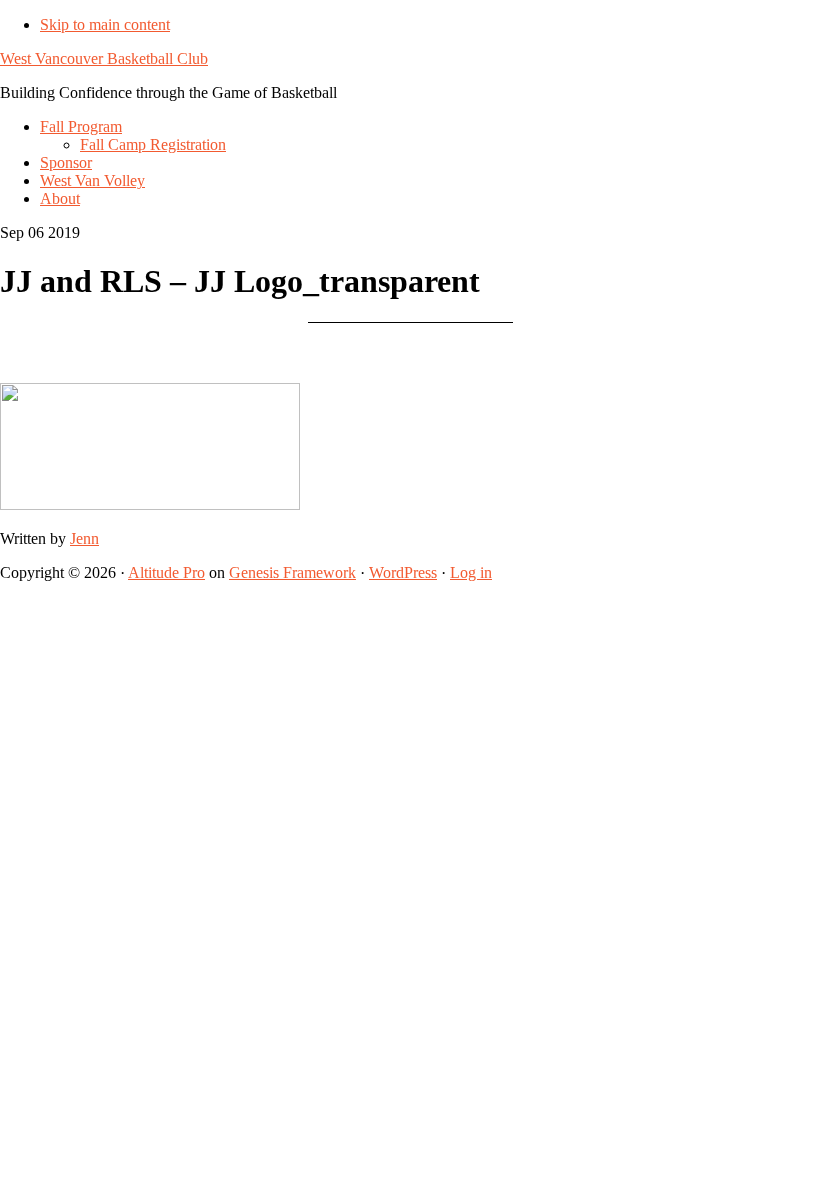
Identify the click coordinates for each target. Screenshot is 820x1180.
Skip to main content (105, 24)
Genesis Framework (292, 572)
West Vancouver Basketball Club (104, 58)
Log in (471, 572)
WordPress (403, 572)
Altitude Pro (166, 572)
